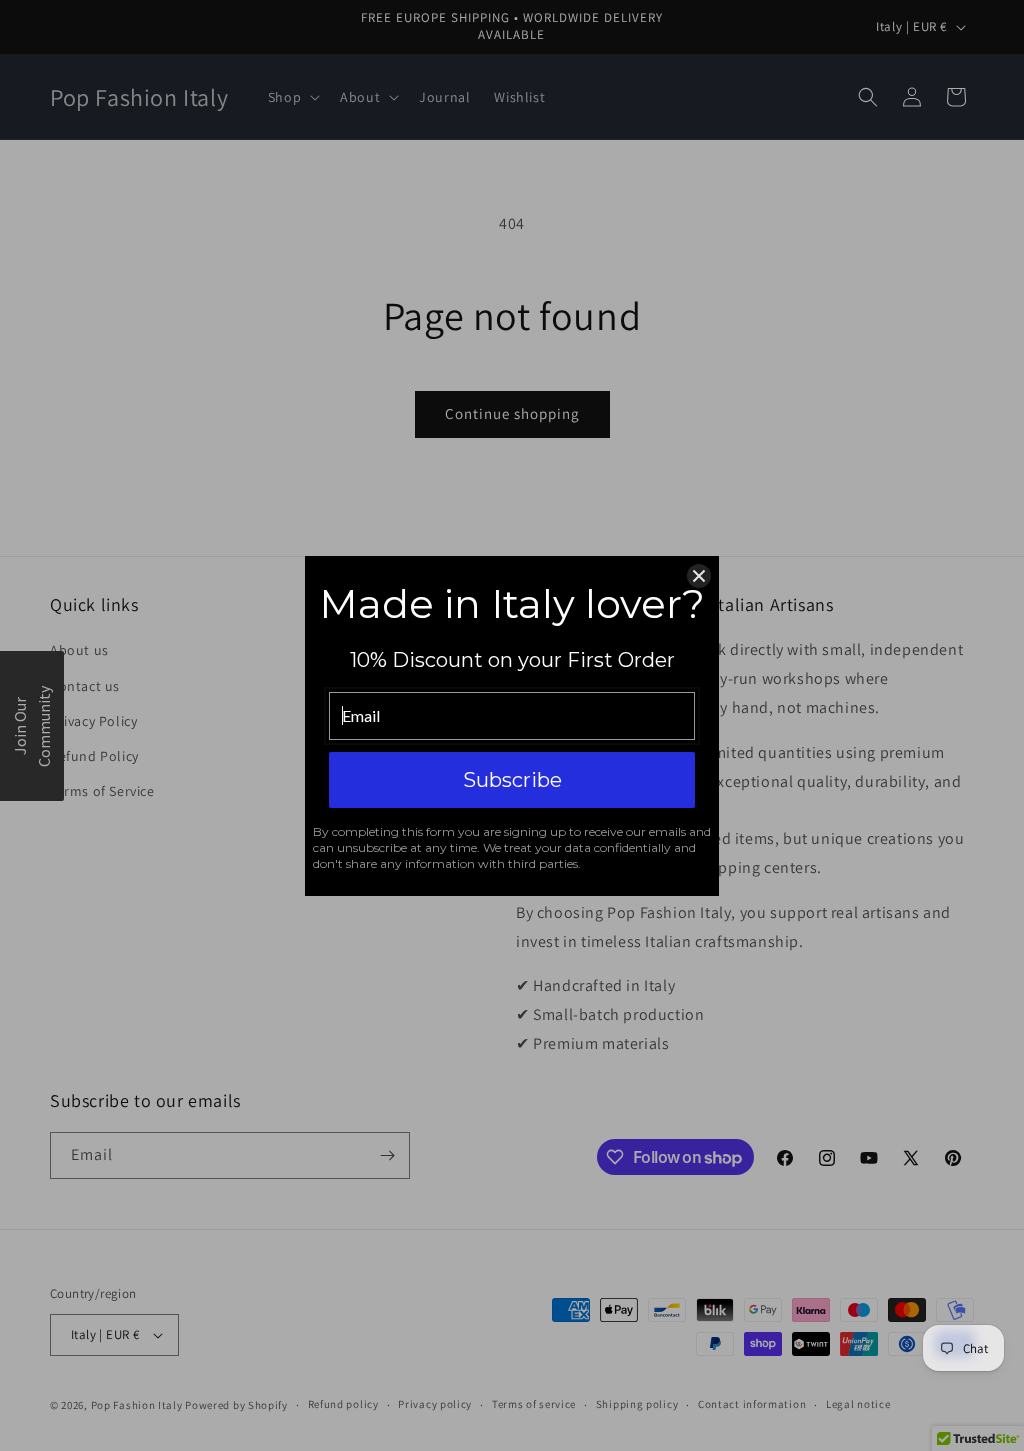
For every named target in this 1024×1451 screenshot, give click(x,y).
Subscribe (512, 780)
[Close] (699, 576)
